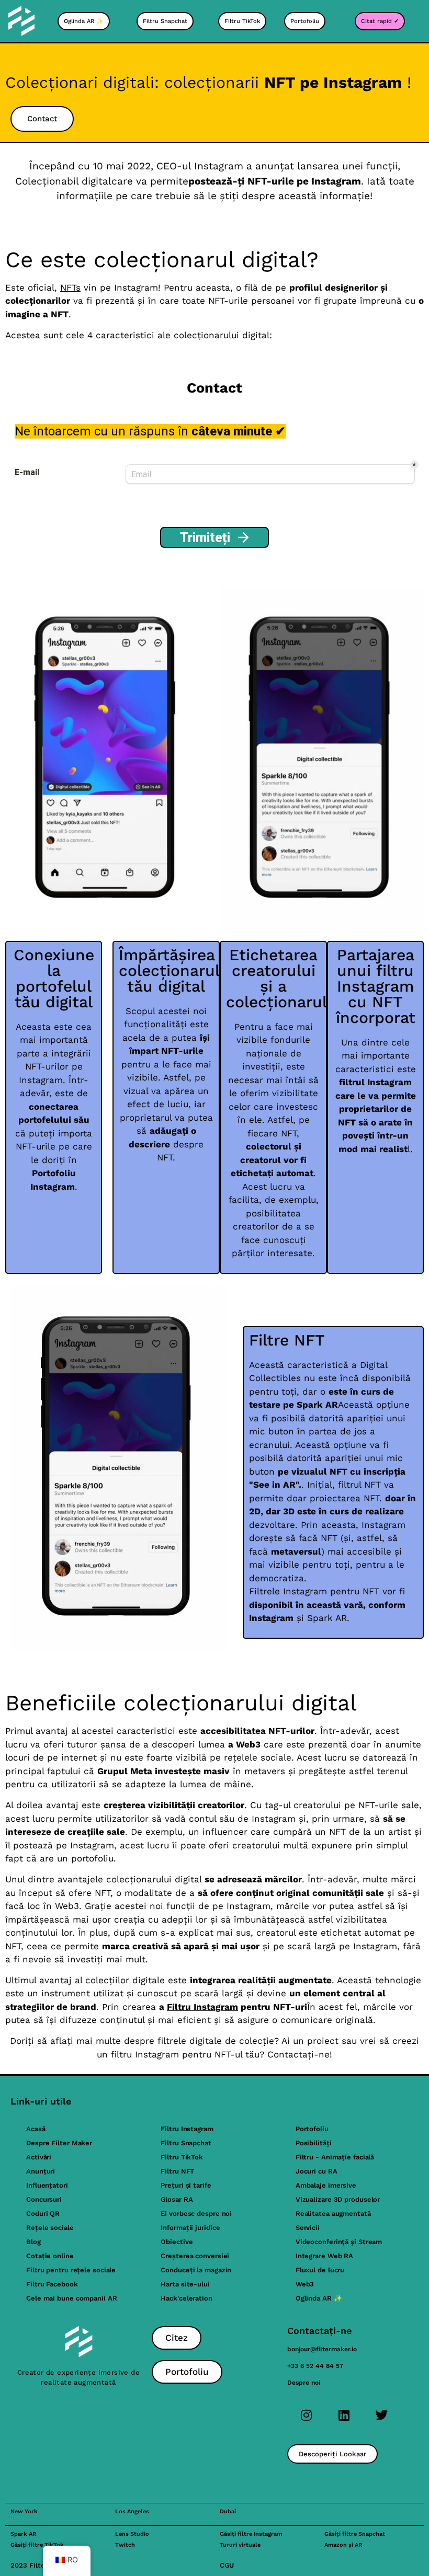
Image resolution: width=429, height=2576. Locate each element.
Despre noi (304, 2383)
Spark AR (23, 2534)
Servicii (308, 2228)
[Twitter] (381, 2415)
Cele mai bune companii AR (72, 2298)
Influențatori (47, 2185)
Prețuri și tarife (186, 2185)
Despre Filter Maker (59, 2143)
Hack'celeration (187, 2298)
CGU (227, 2565)
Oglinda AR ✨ (319, 2298)
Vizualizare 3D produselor (338, 2199)
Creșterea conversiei (195, 2256)
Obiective (177, 2242)
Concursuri (44, 2199)
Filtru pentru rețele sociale (71, 2270)
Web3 (305, 2284)
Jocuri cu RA (317, 2171)
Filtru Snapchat (186, 2143)
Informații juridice (190, 2228)
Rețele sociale (50, 2228)
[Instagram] (306, 2415)
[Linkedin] (344, 2415)
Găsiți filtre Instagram (251, 2534)
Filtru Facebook (52, 2284)
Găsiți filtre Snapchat (355, 2534)
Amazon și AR (343, 2545)
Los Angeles (132, 2511)
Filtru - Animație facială (335, 2157)
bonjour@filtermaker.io (322, 2349)
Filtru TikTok (182, 2157)
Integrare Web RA (324, 2256)
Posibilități (314, 2143)
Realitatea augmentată (333, 2213)
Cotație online (50, 2256)
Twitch (125, 2545)
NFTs (70, 287)
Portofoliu (312, 2129)
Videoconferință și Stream (339, 2242)
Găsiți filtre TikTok (37, 2545)
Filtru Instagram (202, 2007)
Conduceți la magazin (196, 2270)
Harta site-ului (185, 2284)
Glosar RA (177, 2199)
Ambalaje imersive (326, 2185)
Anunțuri (41, 2171)
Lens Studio (132, 2534)
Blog (33, 2242)
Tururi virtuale (240, 2545)
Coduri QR (43, 2213)
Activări (39, 2157)
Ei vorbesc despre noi (196, 2213)
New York (24, 2511)
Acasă (36, 2129)
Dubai (228, 2511)
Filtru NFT (177, 2171)
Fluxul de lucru (320, 2270)
